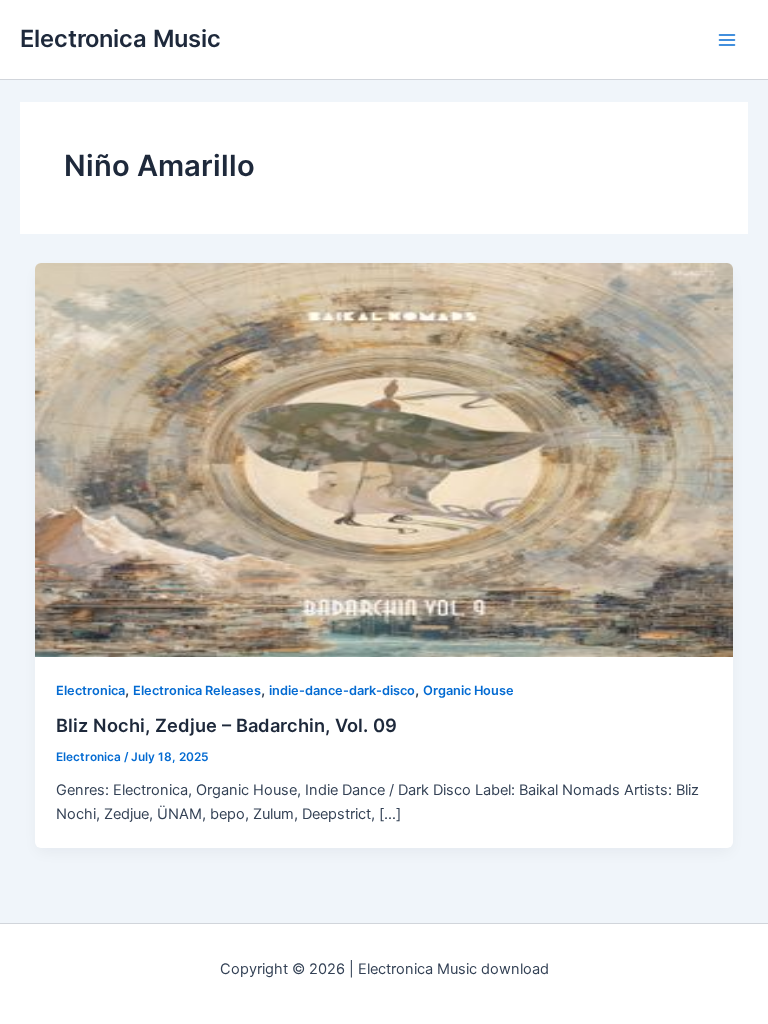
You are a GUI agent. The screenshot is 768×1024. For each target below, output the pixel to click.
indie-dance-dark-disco (342, 690)
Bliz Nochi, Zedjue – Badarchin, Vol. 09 (226, 725)
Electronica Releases (197, 690)
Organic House (468, 690)
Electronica (90, 690)
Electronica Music (120, 38)
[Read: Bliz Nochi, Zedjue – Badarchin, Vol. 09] (384, 459)
